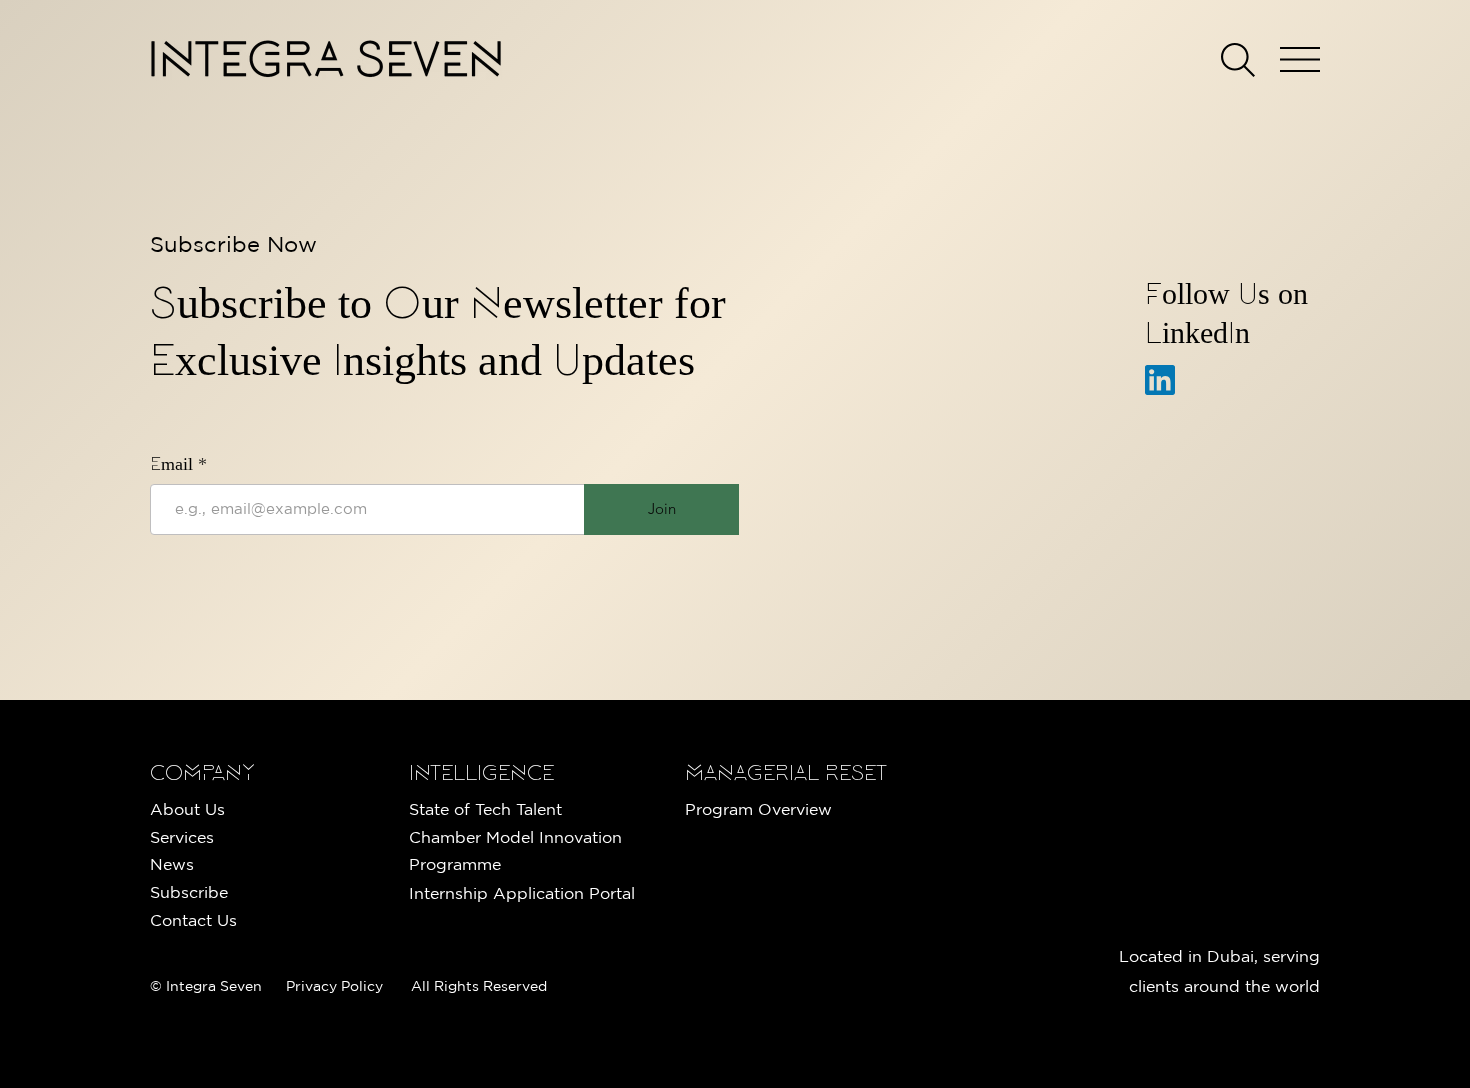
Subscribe (189, 892)
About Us (187, 809)
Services (182, 837)
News (172, 864)
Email (174, 466)
